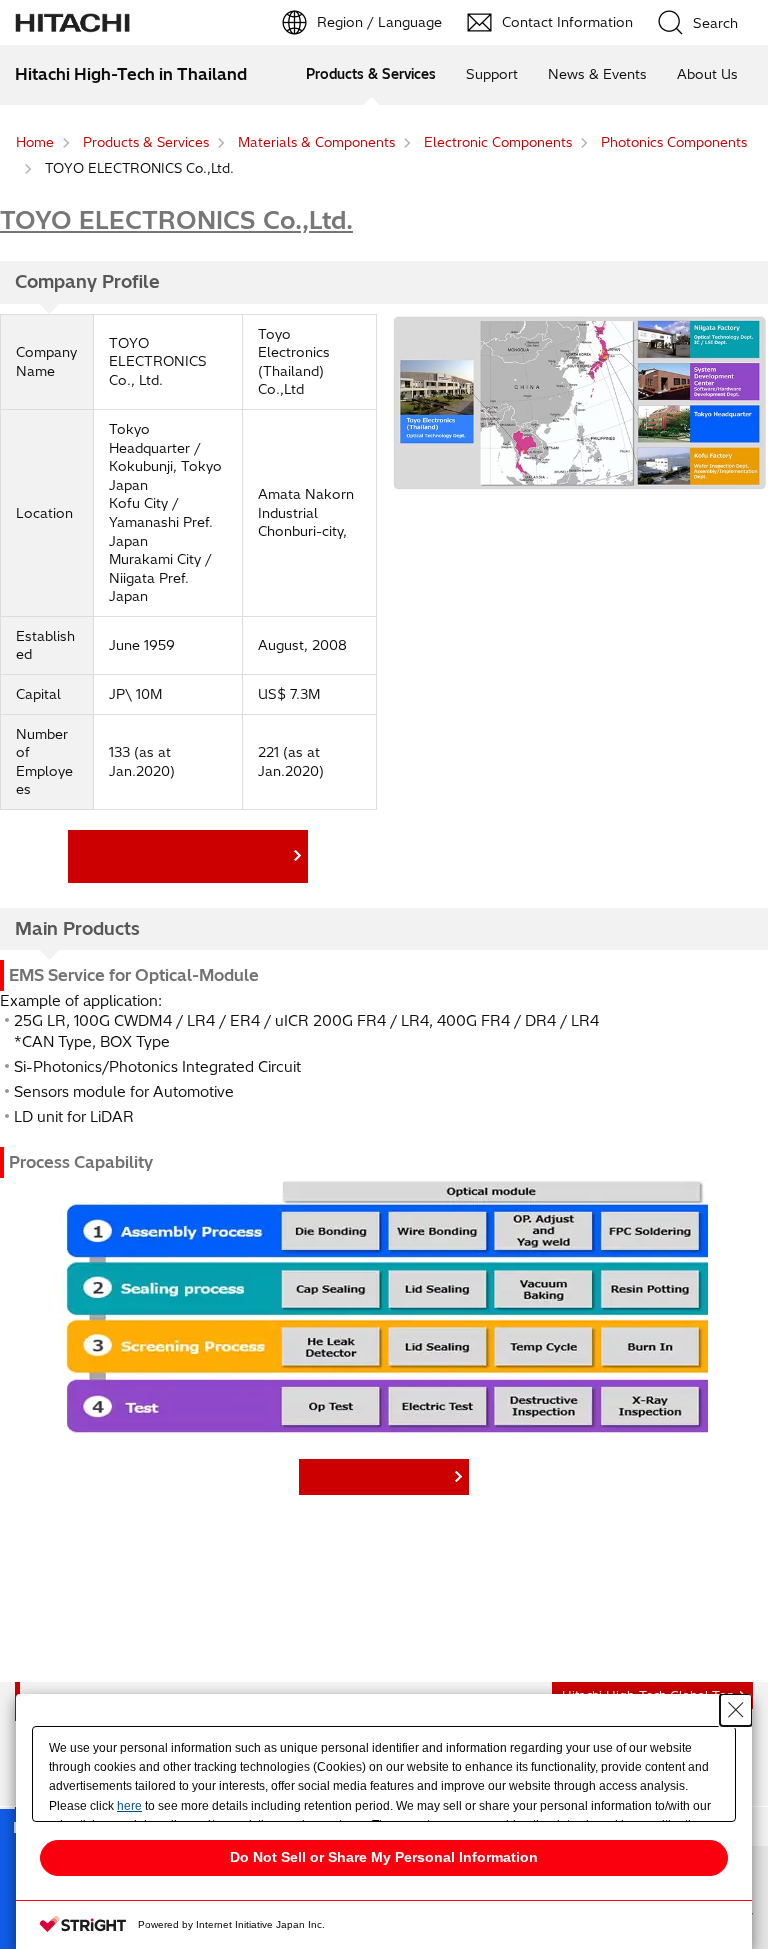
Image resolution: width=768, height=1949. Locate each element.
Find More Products (379, 1476)
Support (492, 74)
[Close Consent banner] (736, 1710)
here (129, 1806)
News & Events (597, 74)
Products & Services (371, 74)
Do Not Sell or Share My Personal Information (384, 1857)
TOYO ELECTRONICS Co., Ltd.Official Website (183, 855)
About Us (707, 74)
